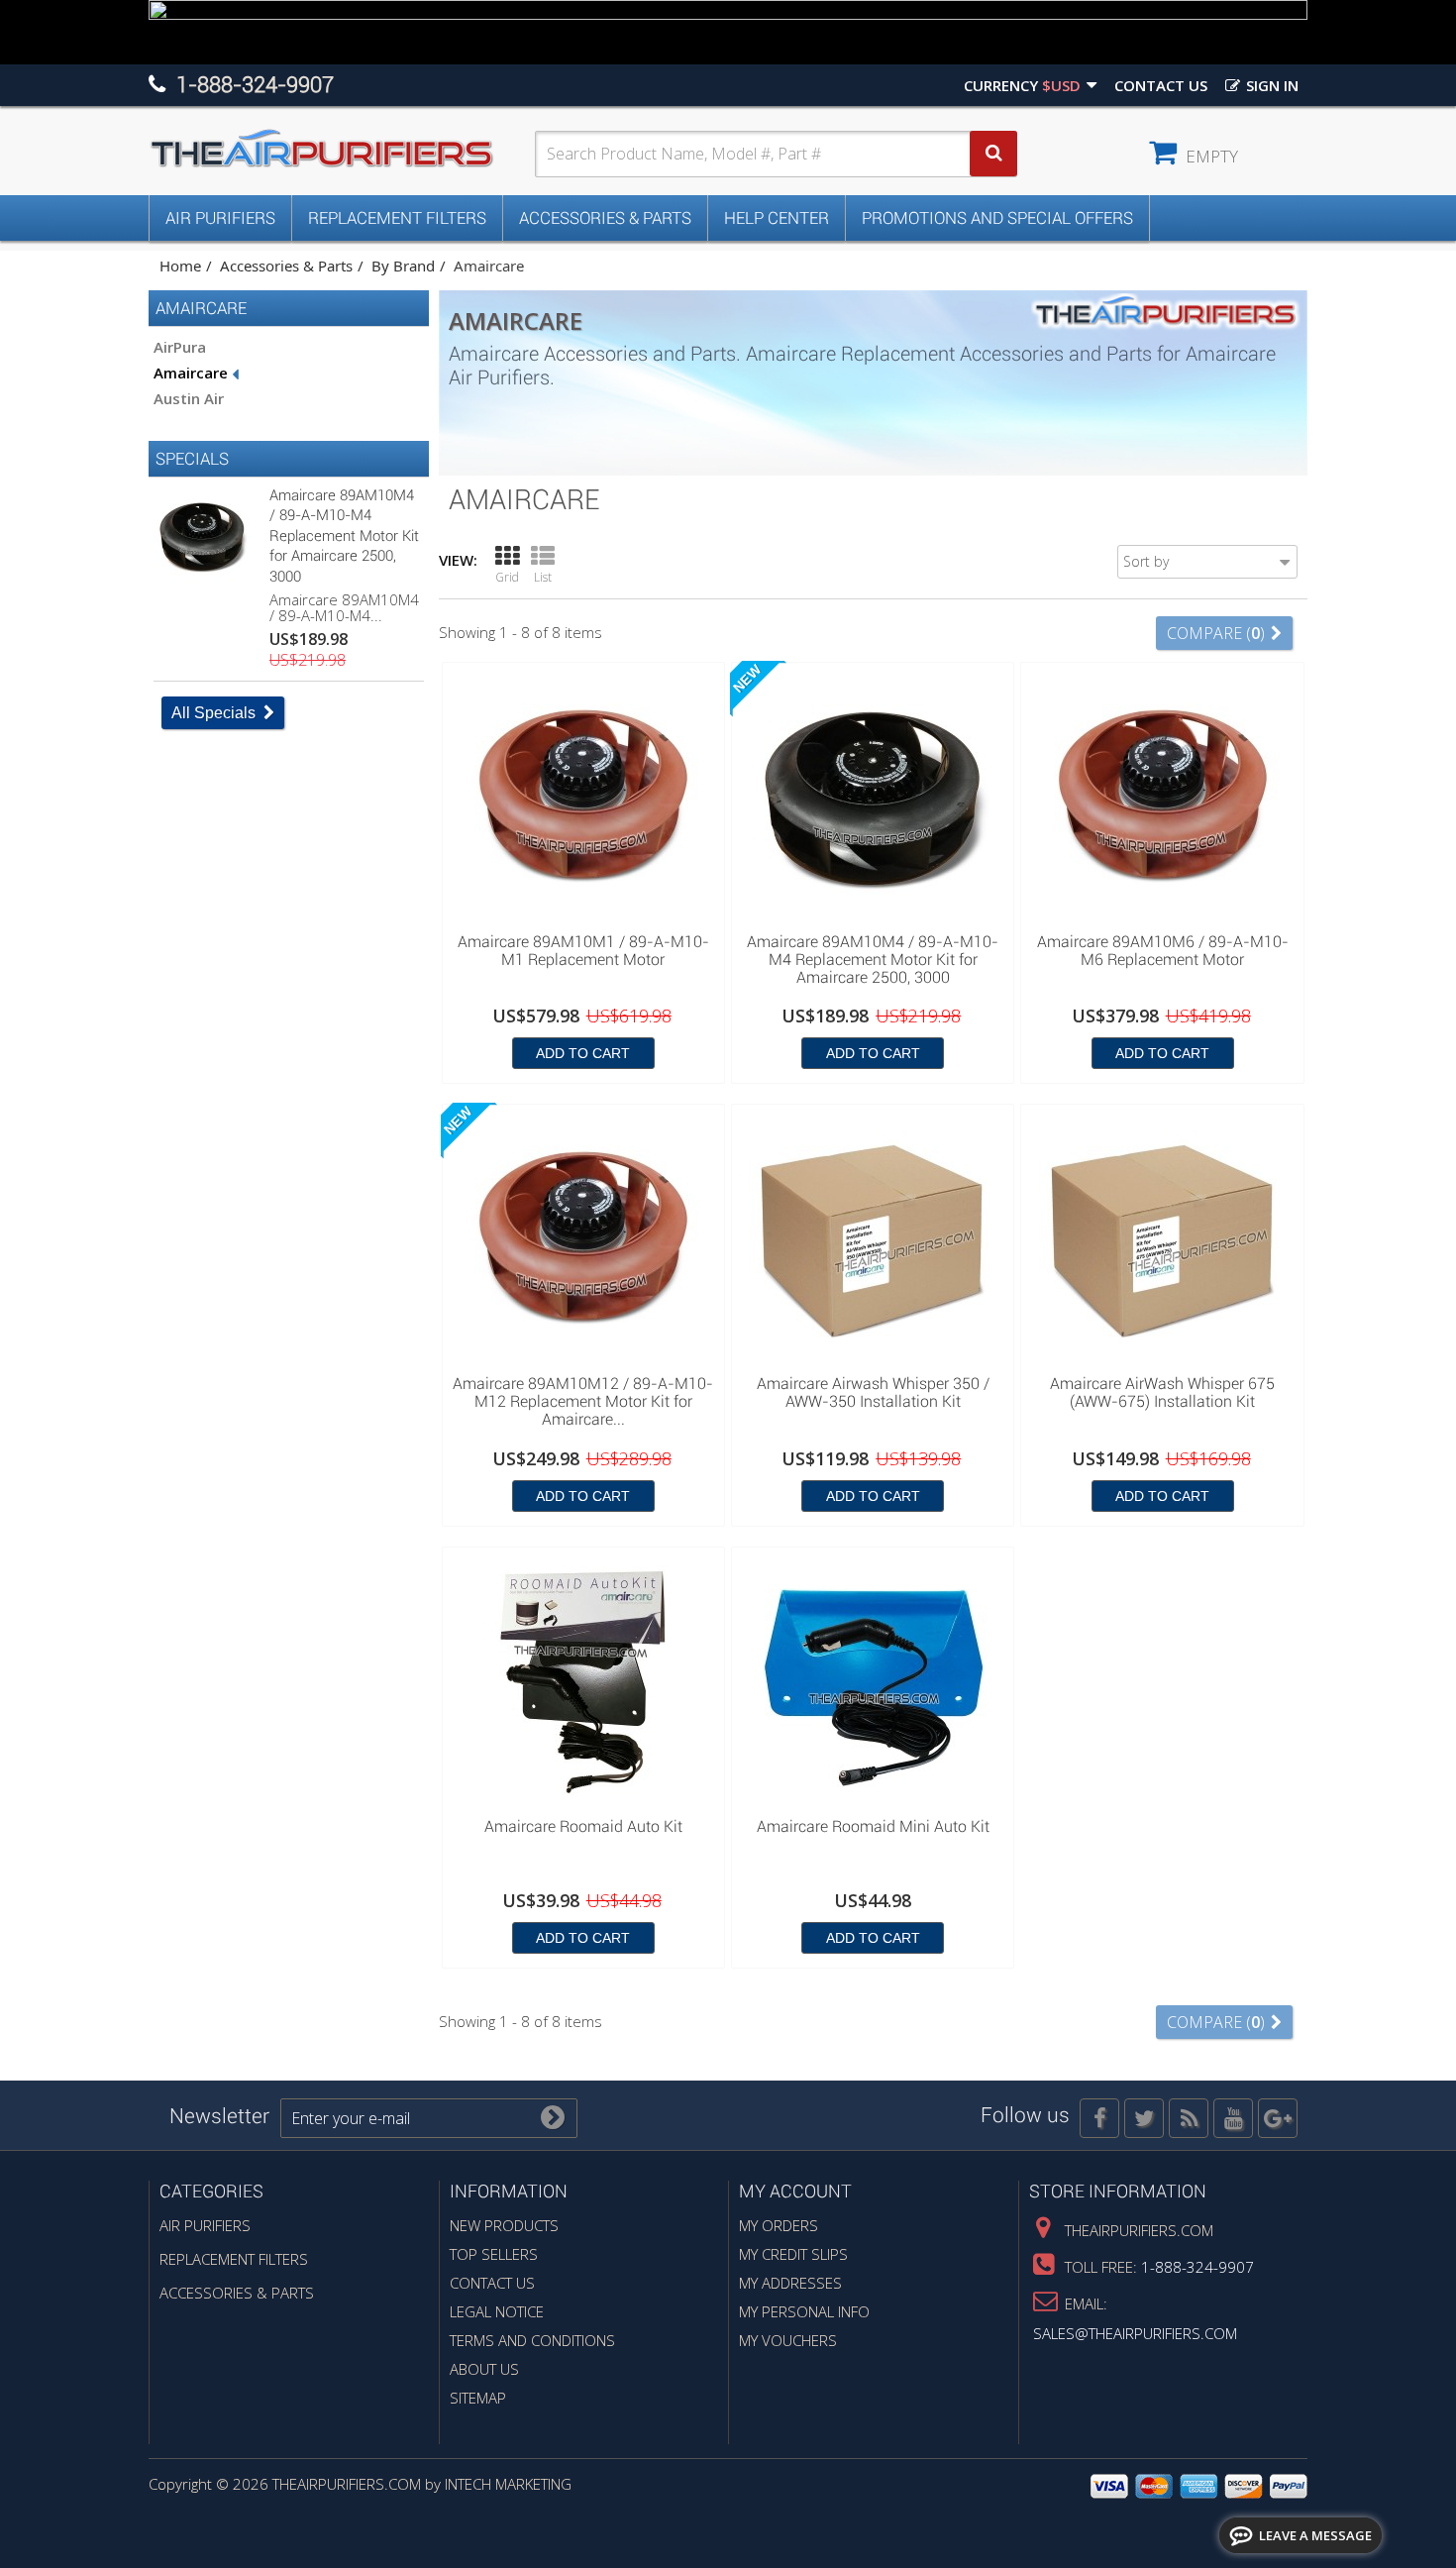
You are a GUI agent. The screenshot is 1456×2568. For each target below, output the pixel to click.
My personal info (804, 2311)
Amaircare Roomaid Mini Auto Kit (873, 1827)
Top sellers (494, 2254)
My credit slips (793, 2254)
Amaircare (193, 373)
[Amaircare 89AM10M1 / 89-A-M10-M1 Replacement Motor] (583, 797)
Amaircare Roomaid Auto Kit (583, 1827)
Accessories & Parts (605, 218)
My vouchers (788, 2340)
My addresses (790, 2283)
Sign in (1270, 85)
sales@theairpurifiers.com (1135, 2333)
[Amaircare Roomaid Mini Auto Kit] (873, 1681)
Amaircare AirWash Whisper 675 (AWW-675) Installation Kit (1162, 1393)
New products (504, 2225)
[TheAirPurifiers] (342, 149)
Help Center (777, 218)
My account (795, 2191)
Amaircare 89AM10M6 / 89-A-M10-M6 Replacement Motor (1163, 951)
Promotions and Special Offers (997, 218)
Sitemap (478, 2398)
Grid (507, 577)
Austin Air (189, 398)
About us (484, 2369)
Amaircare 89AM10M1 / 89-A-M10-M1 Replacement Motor (583, 951)
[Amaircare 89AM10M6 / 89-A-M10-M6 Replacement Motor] (1162, 797)
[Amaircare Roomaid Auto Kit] (583, 1681)
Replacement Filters (397, 218)
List (543, 577)
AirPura (180, 347)
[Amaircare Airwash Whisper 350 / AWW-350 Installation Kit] (873, 1238)
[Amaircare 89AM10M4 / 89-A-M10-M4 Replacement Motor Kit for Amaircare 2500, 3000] (873, 797)
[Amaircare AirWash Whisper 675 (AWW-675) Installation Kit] (1162, 1238)
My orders (779, 2225)
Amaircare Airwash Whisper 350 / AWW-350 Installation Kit (873, 1393)
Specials (192, 459)
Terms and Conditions (532, 2340)
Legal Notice (497, 2311)
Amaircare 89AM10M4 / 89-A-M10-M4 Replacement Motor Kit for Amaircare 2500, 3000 (344, 536)
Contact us (1161, 85)
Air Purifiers (220, 218)
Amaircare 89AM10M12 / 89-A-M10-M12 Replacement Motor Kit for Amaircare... (583, 1402)
